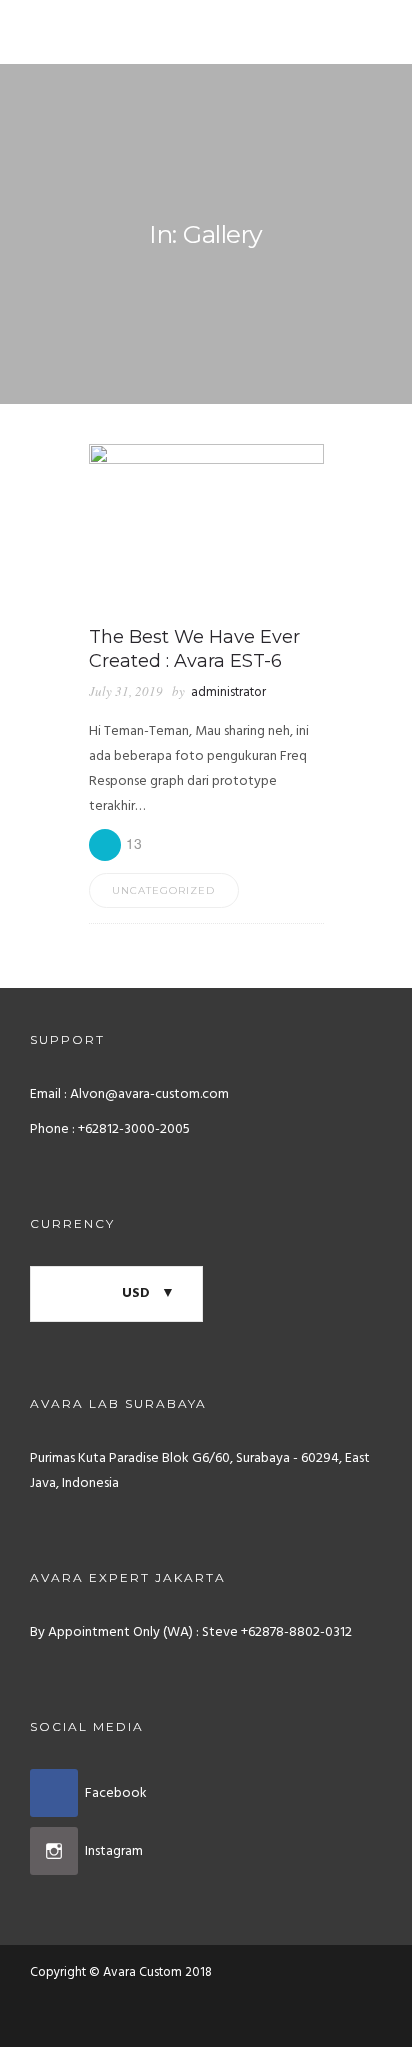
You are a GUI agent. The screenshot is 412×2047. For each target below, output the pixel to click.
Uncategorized (163, 890)
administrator (228, 692)
